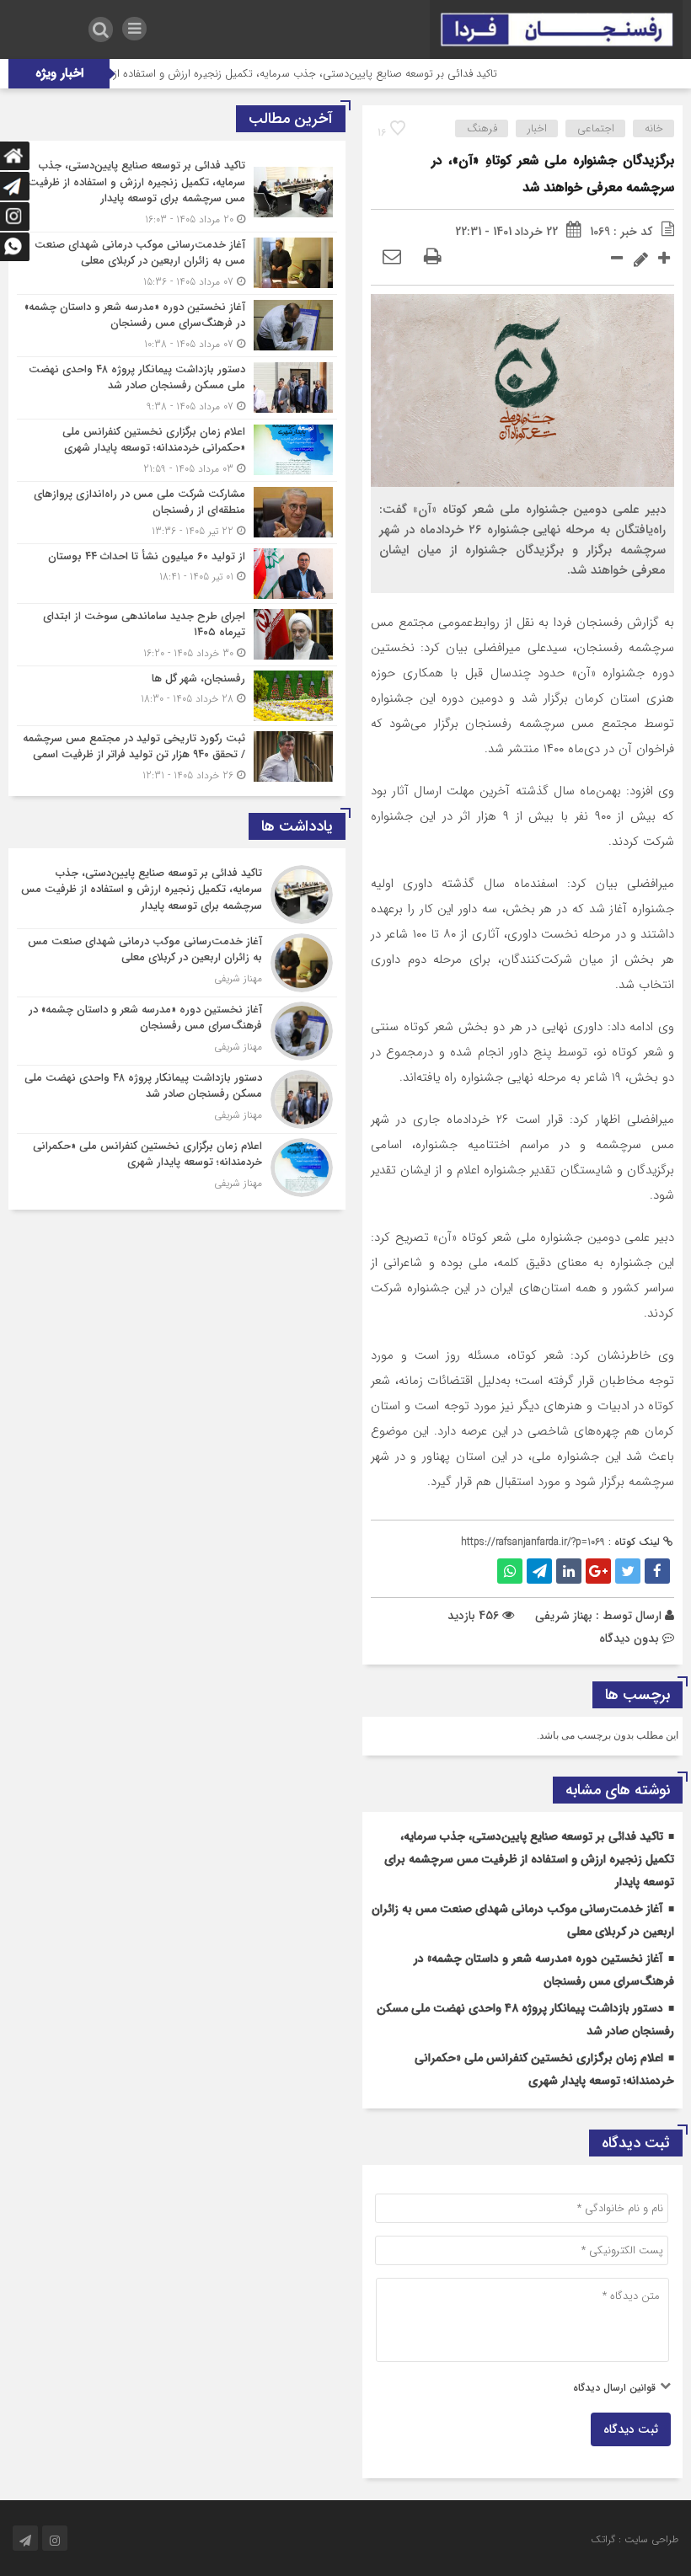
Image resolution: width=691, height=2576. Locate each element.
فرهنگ (482, 128)
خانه (654, 128)
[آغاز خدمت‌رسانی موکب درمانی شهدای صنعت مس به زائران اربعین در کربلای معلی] (177, 263)
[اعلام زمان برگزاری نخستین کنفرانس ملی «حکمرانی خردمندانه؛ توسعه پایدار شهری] (177, 450)
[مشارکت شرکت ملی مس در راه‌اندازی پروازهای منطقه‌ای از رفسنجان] (177, 513)
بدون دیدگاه (629, 1638)
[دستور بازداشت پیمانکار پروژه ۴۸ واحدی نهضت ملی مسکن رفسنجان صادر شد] (177, 388)
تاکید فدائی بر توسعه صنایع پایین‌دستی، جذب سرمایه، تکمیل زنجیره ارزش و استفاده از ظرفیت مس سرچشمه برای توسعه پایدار (529, 1859)
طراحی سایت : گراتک (635, 2539)
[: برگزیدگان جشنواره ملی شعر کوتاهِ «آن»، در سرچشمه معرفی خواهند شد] (392, 258)
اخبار (537, 128)
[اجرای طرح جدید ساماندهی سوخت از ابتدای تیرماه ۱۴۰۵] (177, 635)
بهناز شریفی (564, 1616)
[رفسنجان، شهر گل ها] (177, 696)
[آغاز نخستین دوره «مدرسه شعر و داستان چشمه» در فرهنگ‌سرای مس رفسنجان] (177, 326)
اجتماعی (596, 128)
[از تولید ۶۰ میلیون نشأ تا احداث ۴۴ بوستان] (177, 574)
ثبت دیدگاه (631, 2429)
